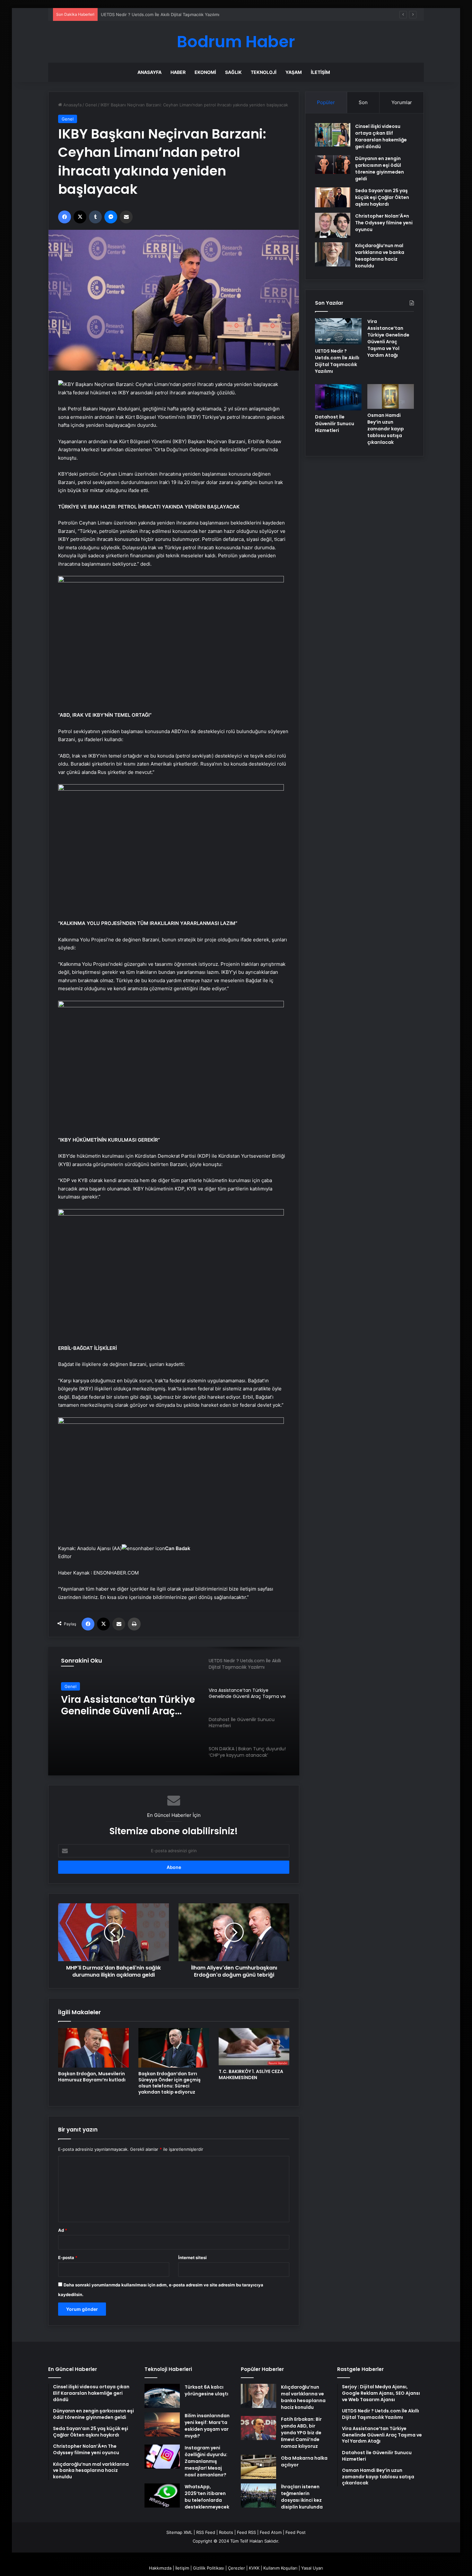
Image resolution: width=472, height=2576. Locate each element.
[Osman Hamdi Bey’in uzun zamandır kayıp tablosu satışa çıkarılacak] (391, 396)
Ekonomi (205, 72)
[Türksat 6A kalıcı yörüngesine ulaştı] (162, 2396)
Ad (63, 2230)
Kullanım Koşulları (280, 2568)
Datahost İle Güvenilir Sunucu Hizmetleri (113, 1705)
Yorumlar (402, 102)
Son (363, 102)
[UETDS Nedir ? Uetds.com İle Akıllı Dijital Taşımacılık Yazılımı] (338, 331)
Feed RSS (246, 2532)
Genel (91, 105)
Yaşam (294, 72)
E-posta (68, 2257)
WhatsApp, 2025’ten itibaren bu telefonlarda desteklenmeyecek (207, 2497)
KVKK (254, 2568)
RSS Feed (206, 2532)
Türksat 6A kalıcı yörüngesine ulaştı (206, 2390)
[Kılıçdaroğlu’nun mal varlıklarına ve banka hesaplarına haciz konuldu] (333, 254)
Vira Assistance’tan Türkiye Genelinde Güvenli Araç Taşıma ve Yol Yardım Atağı (179, 14)
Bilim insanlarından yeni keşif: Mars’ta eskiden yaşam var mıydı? (207, 2426)
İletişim (320, 72)
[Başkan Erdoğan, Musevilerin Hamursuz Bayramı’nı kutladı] (93, 2048)
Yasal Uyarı (312, 2568)
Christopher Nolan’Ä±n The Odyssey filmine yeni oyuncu (384, 223)
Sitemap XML (179, 2532)
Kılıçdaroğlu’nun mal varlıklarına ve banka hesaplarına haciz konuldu (380, 256)
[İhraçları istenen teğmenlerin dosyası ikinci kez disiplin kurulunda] (258, 2495)
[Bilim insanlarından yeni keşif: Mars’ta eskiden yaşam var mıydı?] (162, 2424)
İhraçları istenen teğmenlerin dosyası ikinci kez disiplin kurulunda (302, 2497)
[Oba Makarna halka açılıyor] (258, 2467)
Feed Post (296, 2532)
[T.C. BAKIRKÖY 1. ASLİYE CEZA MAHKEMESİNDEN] (254, 2047)
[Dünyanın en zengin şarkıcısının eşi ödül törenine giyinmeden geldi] (333, 165)
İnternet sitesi (192, 2257)
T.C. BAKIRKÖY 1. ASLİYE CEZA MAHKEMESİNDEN (251, 2074)
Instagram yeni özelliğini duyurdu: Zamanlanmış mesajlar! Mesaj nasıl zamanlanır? (206, 2461)
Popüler (326, 102)
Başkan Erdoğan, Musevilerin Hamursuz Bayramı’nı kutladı (92, 2077)
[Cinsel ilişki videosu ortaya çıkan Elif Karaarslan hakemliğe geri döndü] (333, 135)
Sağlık (233, 72)
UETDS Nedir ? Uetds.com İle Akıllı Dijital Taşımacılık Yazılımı (337, 361)
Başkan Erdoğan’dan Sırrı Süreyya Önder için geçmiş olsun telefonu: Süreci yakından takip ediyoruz (170, 2083)
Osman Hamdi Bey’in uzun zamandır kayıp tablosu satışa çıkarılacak (386, 429)
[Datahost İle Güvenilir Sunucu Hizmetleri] (338, 397)
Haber (178, 72)
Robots (226, 2532)
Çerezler (236, 2568)
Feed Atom (271, 2532)
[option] (174, 1711)
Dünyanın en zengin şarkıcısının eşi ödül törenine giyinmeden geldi (380, 169)
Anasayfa (149, 72)
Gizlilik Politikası (209, 2568)
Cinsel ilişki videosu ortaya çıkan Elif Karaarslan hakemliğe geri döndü (381, 136)
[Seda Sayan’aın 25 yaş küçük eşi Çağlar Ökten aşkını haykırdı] (333, 197)
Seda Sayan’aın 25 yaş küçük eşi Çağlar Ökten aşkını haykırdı (382, 197)
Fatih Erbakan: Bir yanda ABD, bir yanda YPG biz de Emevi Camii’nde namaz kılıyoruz (301, 2433)
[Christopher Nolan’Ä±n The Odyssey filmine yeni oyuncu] (333, 225)
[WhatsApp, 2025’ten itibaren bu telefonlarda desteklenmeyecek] (162, 2495)
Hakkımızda (160, 2568)
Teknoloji (264, 72)
